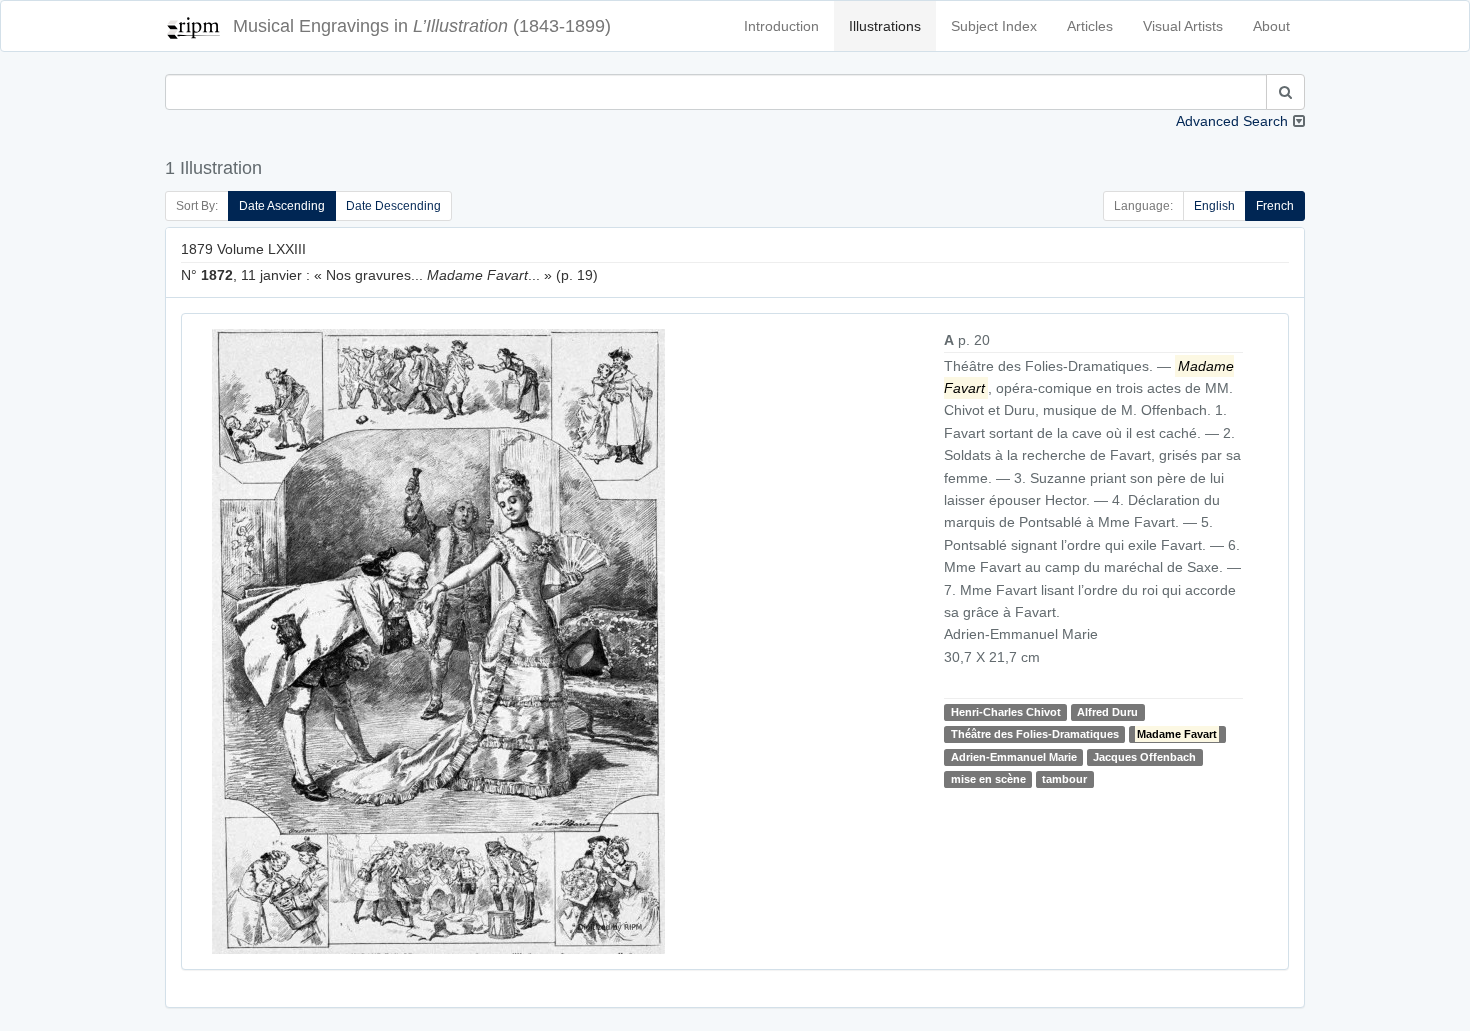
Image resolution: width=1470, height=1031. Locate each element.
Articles (1090, 26)
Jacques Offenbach (1144, 757)
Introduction (781, 26)
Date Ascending (282, 206)
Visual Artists (1183, 26)
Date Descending (393, 206)
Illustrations (885, 26)
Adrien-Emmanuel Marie (1014, 757)
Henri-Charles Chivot (1006, 712)
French (1275, 206)
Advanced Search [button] (1232, 121)
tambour (1064, 779)
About (1271, 26)
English (1214, 206)
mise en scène (988, 779)
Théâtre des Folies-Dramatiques (1035, 734)
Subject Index (994, 26)
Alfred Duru (1107, 712)
